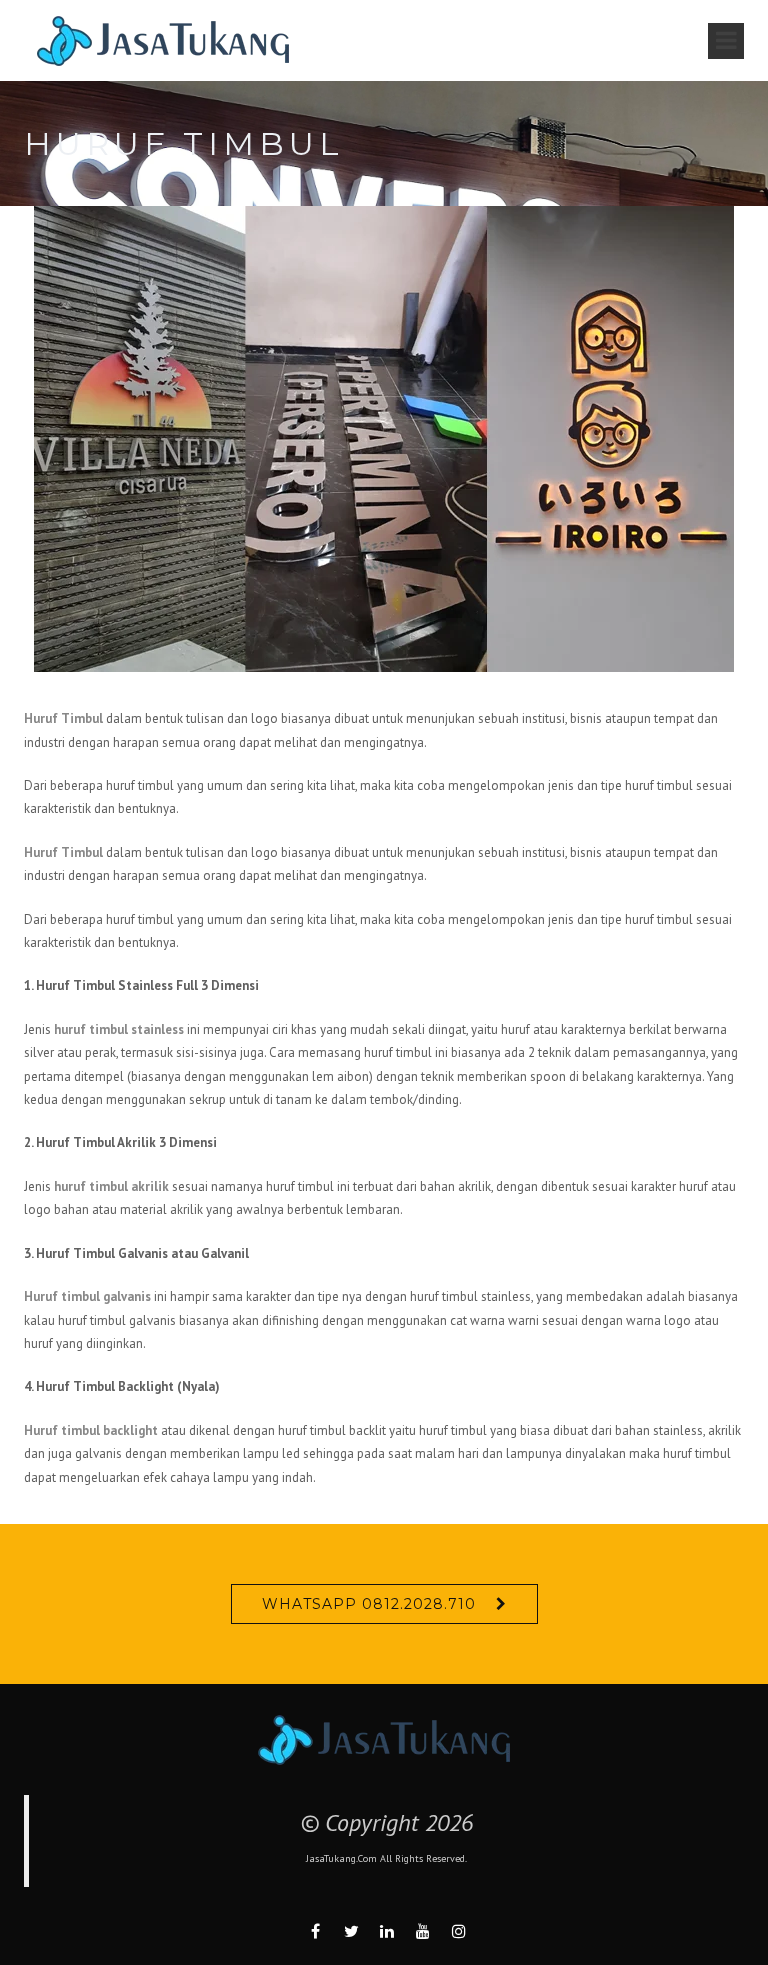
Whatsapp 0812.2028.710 (369, 1604)
